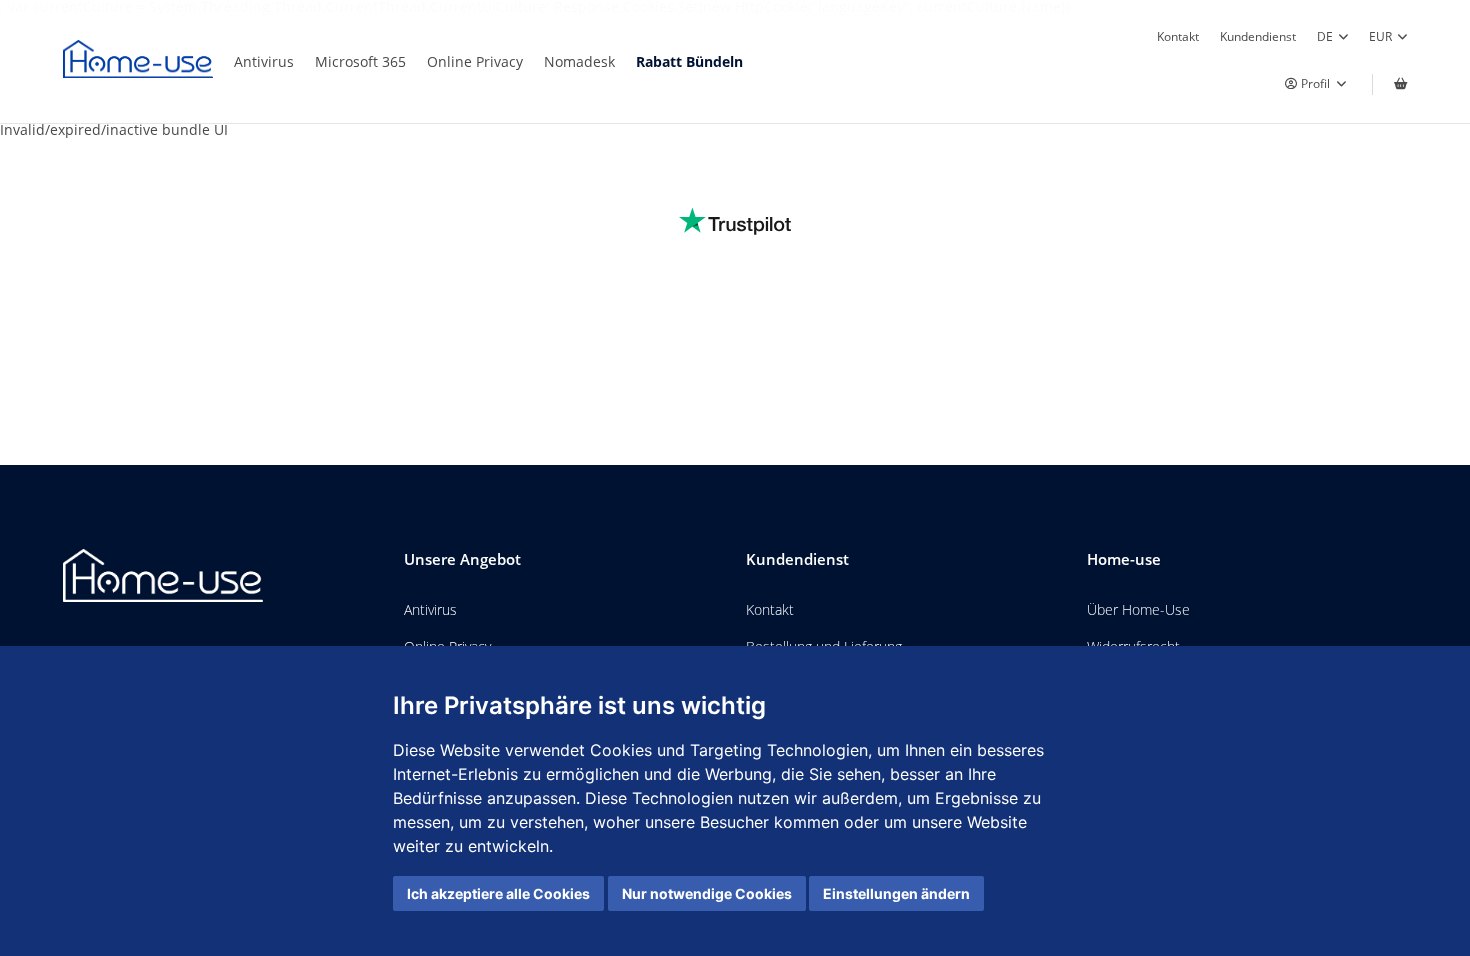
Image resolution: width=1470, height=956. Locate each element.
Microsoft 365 (360, 61)
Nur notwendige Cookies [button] (707, 893)
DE (1325, 36)
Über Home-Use (1138, 609)
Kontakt (1178, 36)
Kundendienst (1258, 36)
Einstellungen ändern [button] (896, 893)
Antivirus (264, 61)
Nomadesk (579, 61)
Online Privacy (475, 61)
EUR (1380, 36)
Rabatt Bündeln (689, 61)
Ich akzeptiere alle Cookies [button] (498, 893)
